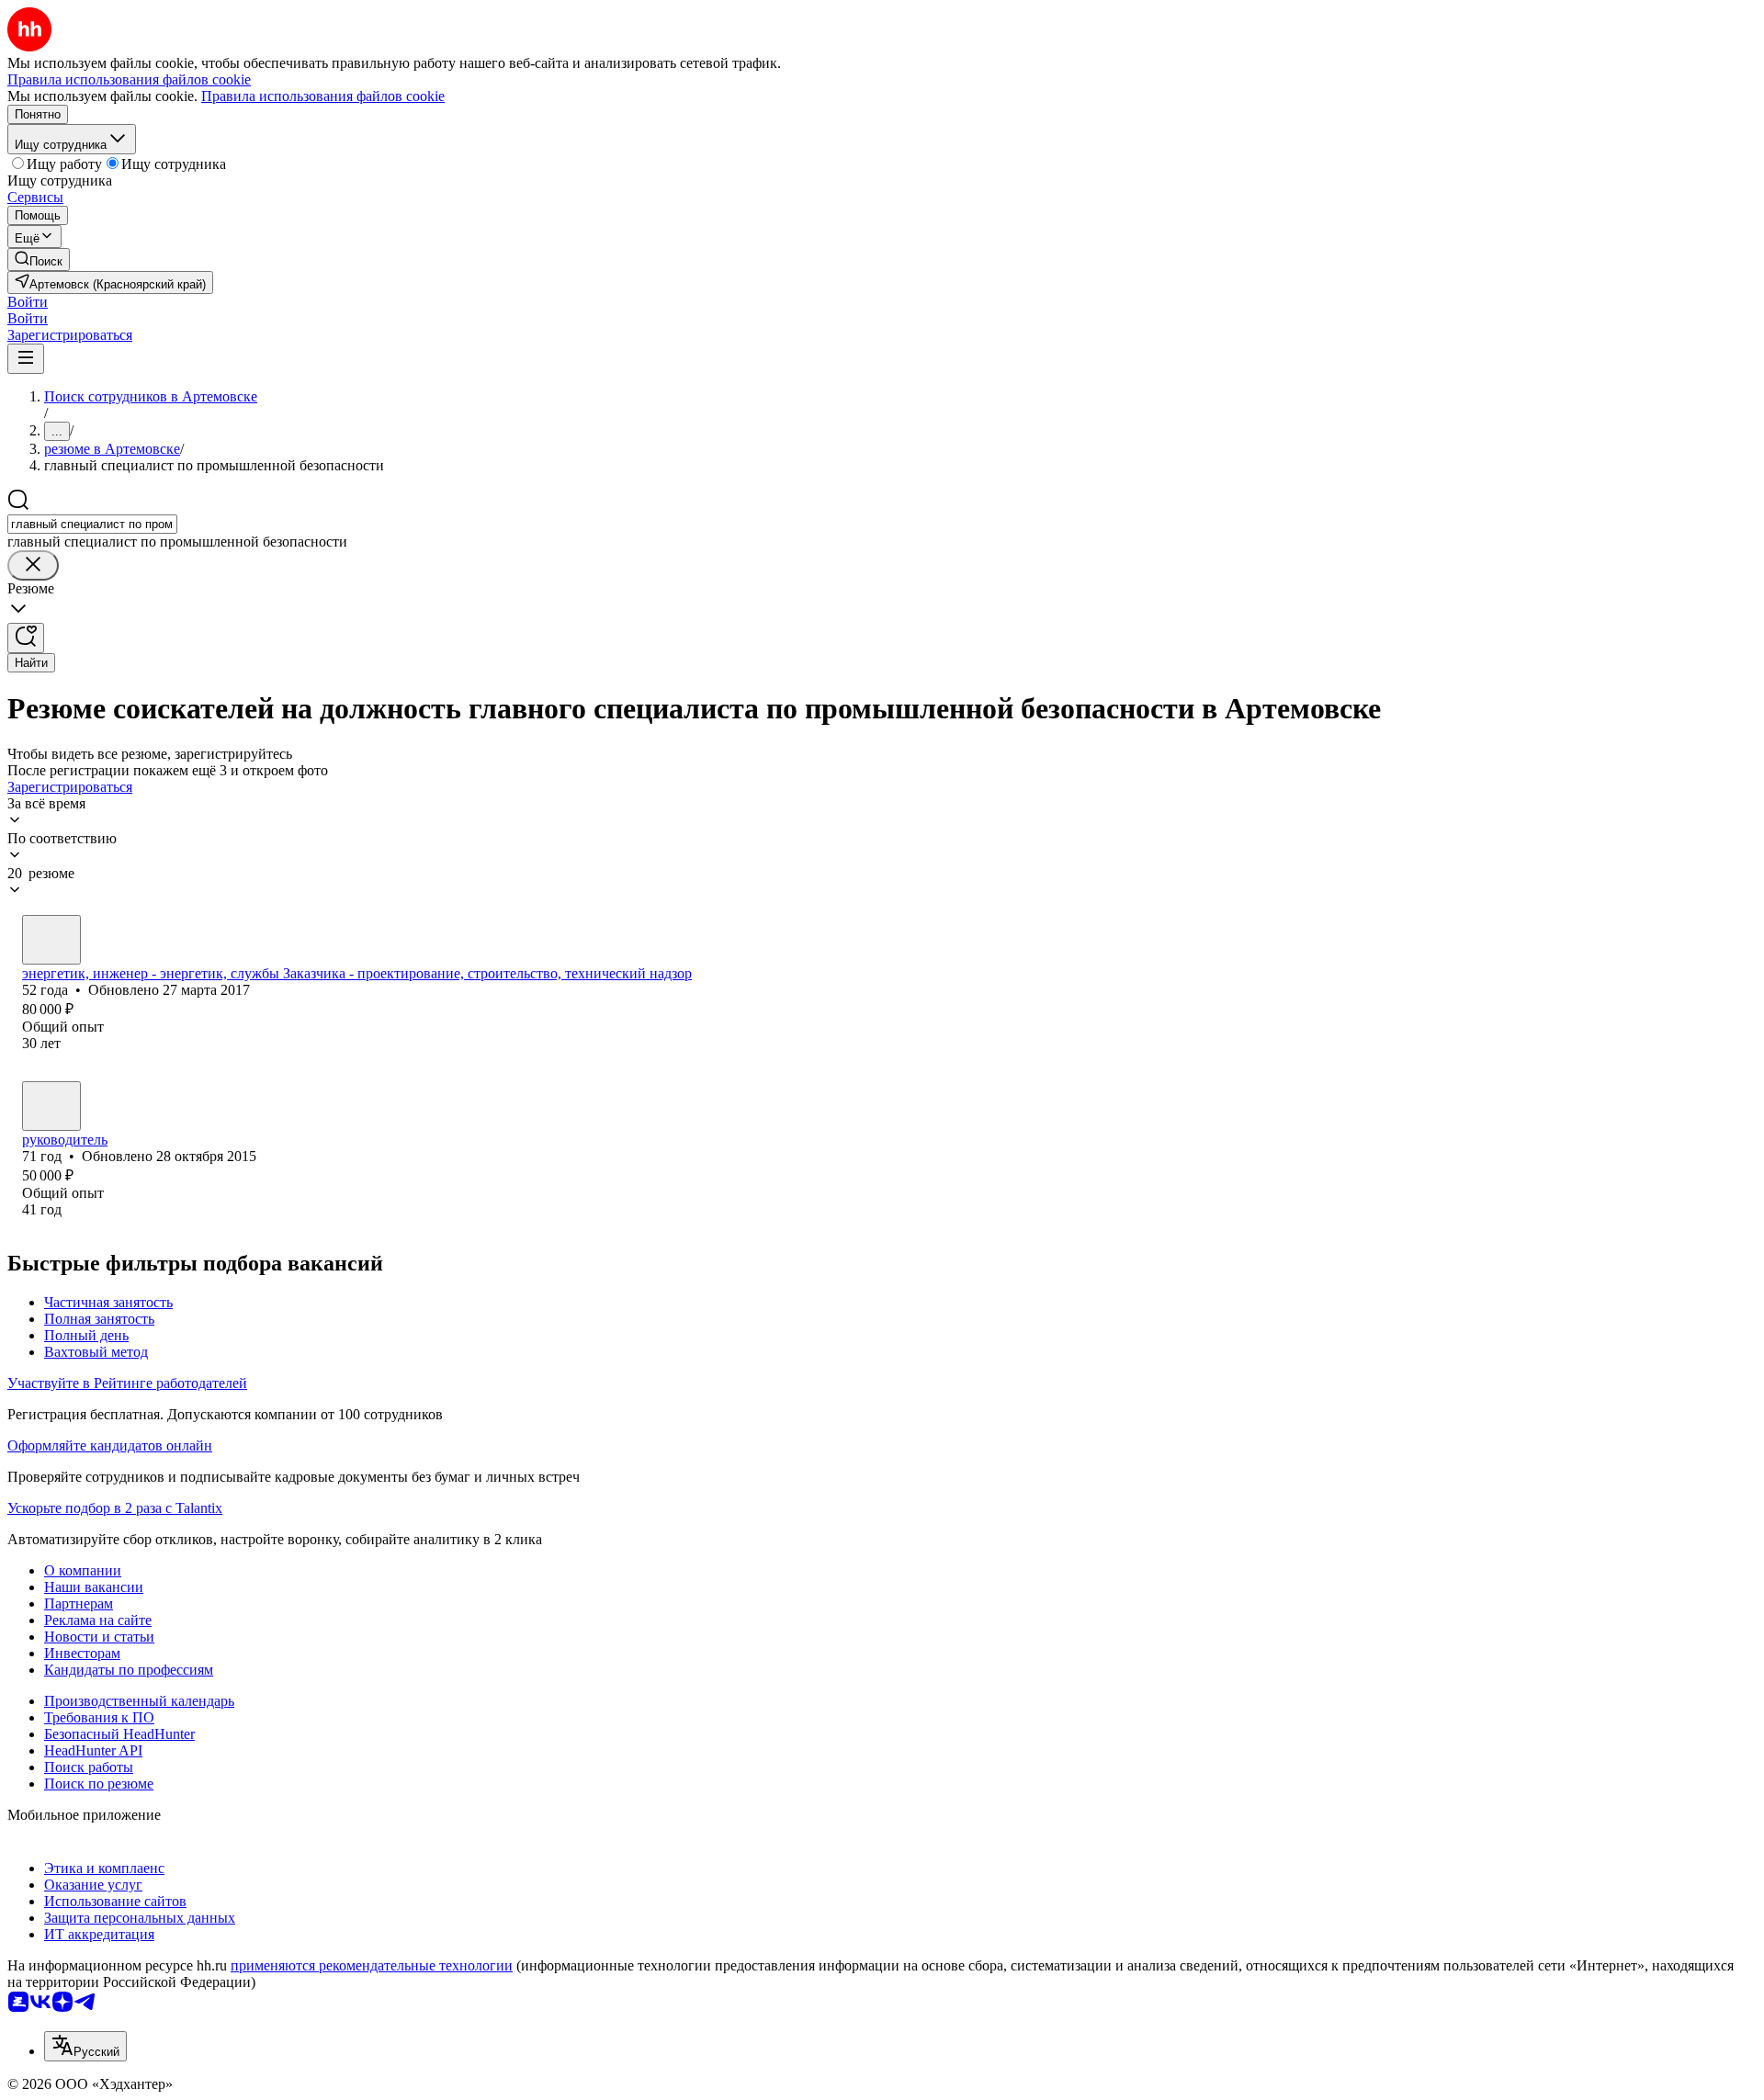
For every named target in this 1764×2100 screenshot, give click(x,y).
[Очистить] (33, 565)
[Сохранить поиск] (26, 638)
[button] (28, 302)
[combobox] (92, 524)
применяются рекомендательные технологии (372, 1965)
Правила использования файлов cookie (323, 96)
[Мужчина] (51, 940)
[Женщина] (51, 1106)
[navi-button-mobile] (26, 359)
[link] (39, 260)
